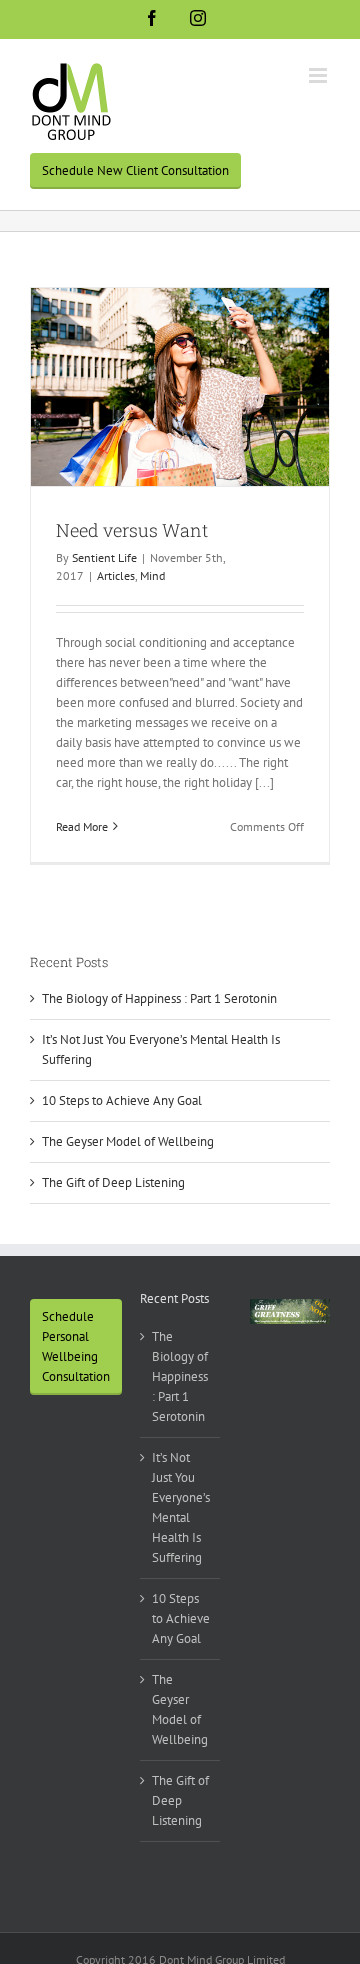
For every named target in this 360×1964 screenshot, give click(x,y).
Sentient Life (104, 557)
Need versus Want (132, 530)
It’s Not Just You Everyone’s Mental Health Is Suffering (181, 1507)
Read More (82, 826)
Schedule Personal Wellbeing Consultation (76, 1346)
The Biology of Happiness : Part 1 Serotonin (159, 998)
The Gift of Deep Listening (113, 1182)
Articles (116, 575)
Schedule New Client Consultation (135, 170)
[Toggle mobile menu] (319, 75)
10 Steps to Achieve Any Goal (122, 1100)
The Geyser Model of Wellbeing (128, 1141)
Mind (152, 575)
